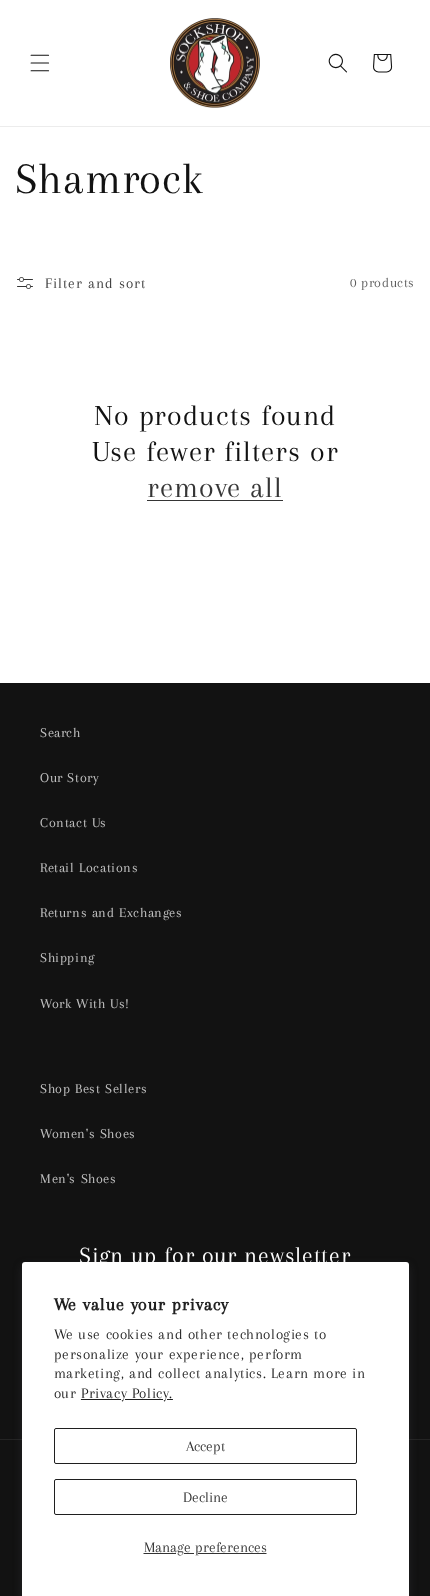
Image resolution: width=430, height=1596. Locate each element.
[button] (40, 63)
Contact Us (73, 822)
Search (60, 732)
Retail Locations (89, 867)
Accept (205, 1446)
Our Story (69, 777)
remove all (215, 487)
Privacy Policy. (127, 1393)
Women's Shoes (88, 1133)
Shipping (67, 957)
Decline (205, 1497)
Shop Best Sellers (93, 1088)
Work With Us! (85, 1003)
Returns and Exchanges (111, 912)
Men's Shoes (78, 1178)
